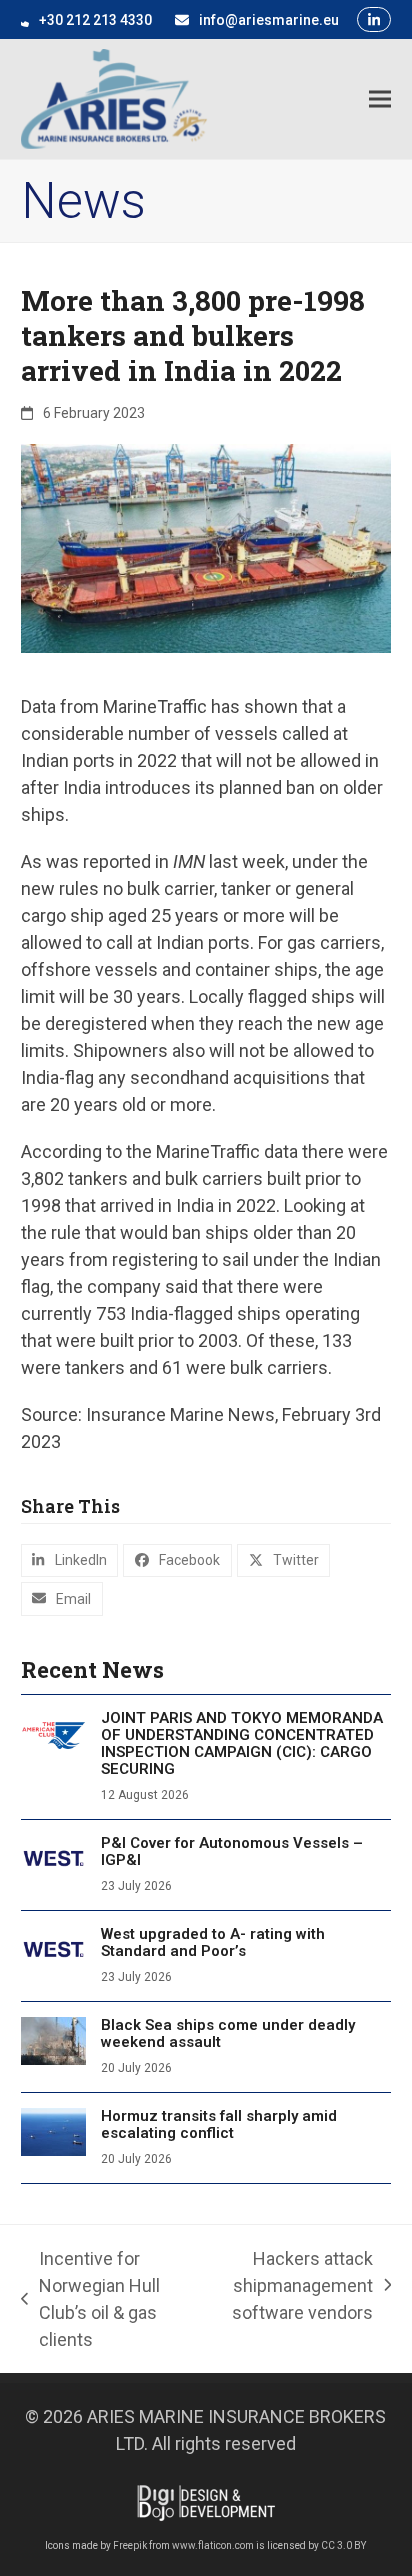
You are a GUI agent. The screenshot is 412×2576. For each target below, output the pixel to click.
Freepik (130, 2545)
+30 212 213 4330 (95, 20)
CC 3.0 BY (343, 2545)
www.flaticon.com (213, 2545)
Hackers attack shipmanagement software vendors (294, 2287)
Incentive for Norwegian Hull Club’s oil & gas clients (90, 2299)
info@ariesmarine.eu (269, 20)
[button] (380, 98)
